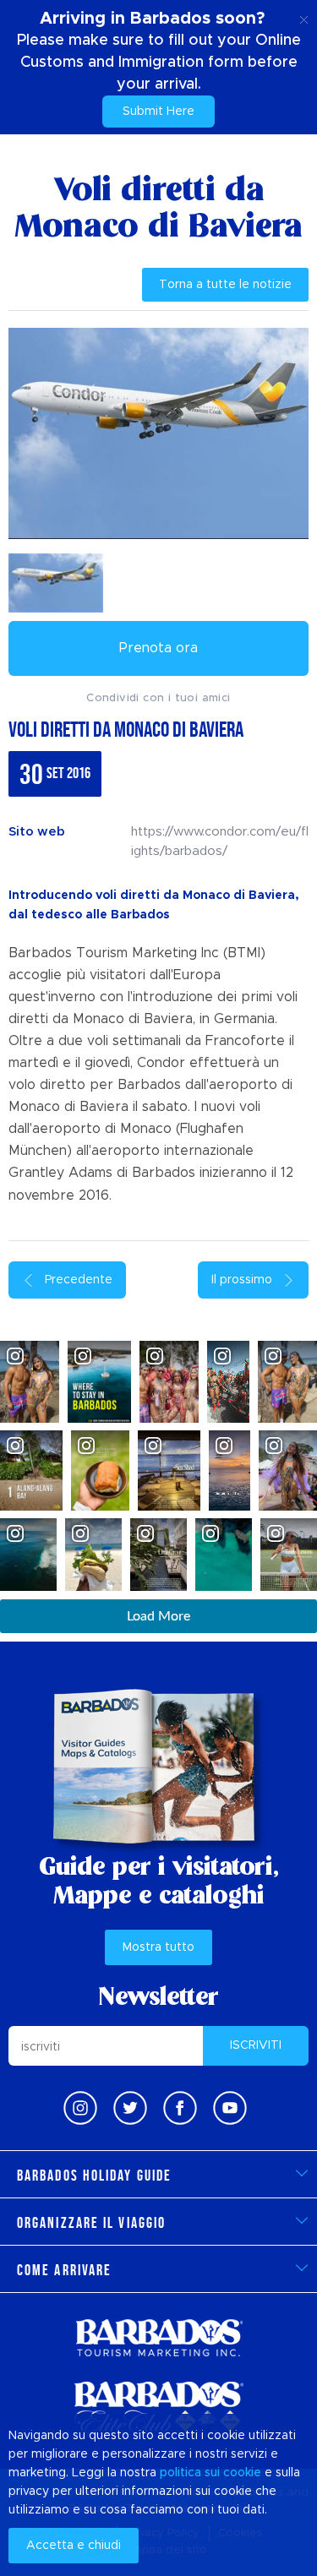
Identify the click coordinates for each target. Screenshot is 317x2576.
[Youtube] (230, 2108)
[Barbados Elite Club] (159, 2408)
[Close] (304, 17)
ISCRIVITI (256, 2045)
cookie (242, 2473)
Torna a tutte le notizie (225, 285)
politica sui (190, 2473)
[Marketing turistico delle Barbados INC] (159, 2337)
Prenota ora (158, 648)
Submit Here (158, 112)
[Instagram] (80, 2108)
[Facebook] (180, 2108)
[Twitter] (130, 2108)
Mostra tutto (158, 1947)
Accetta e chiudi (74, 2546)
